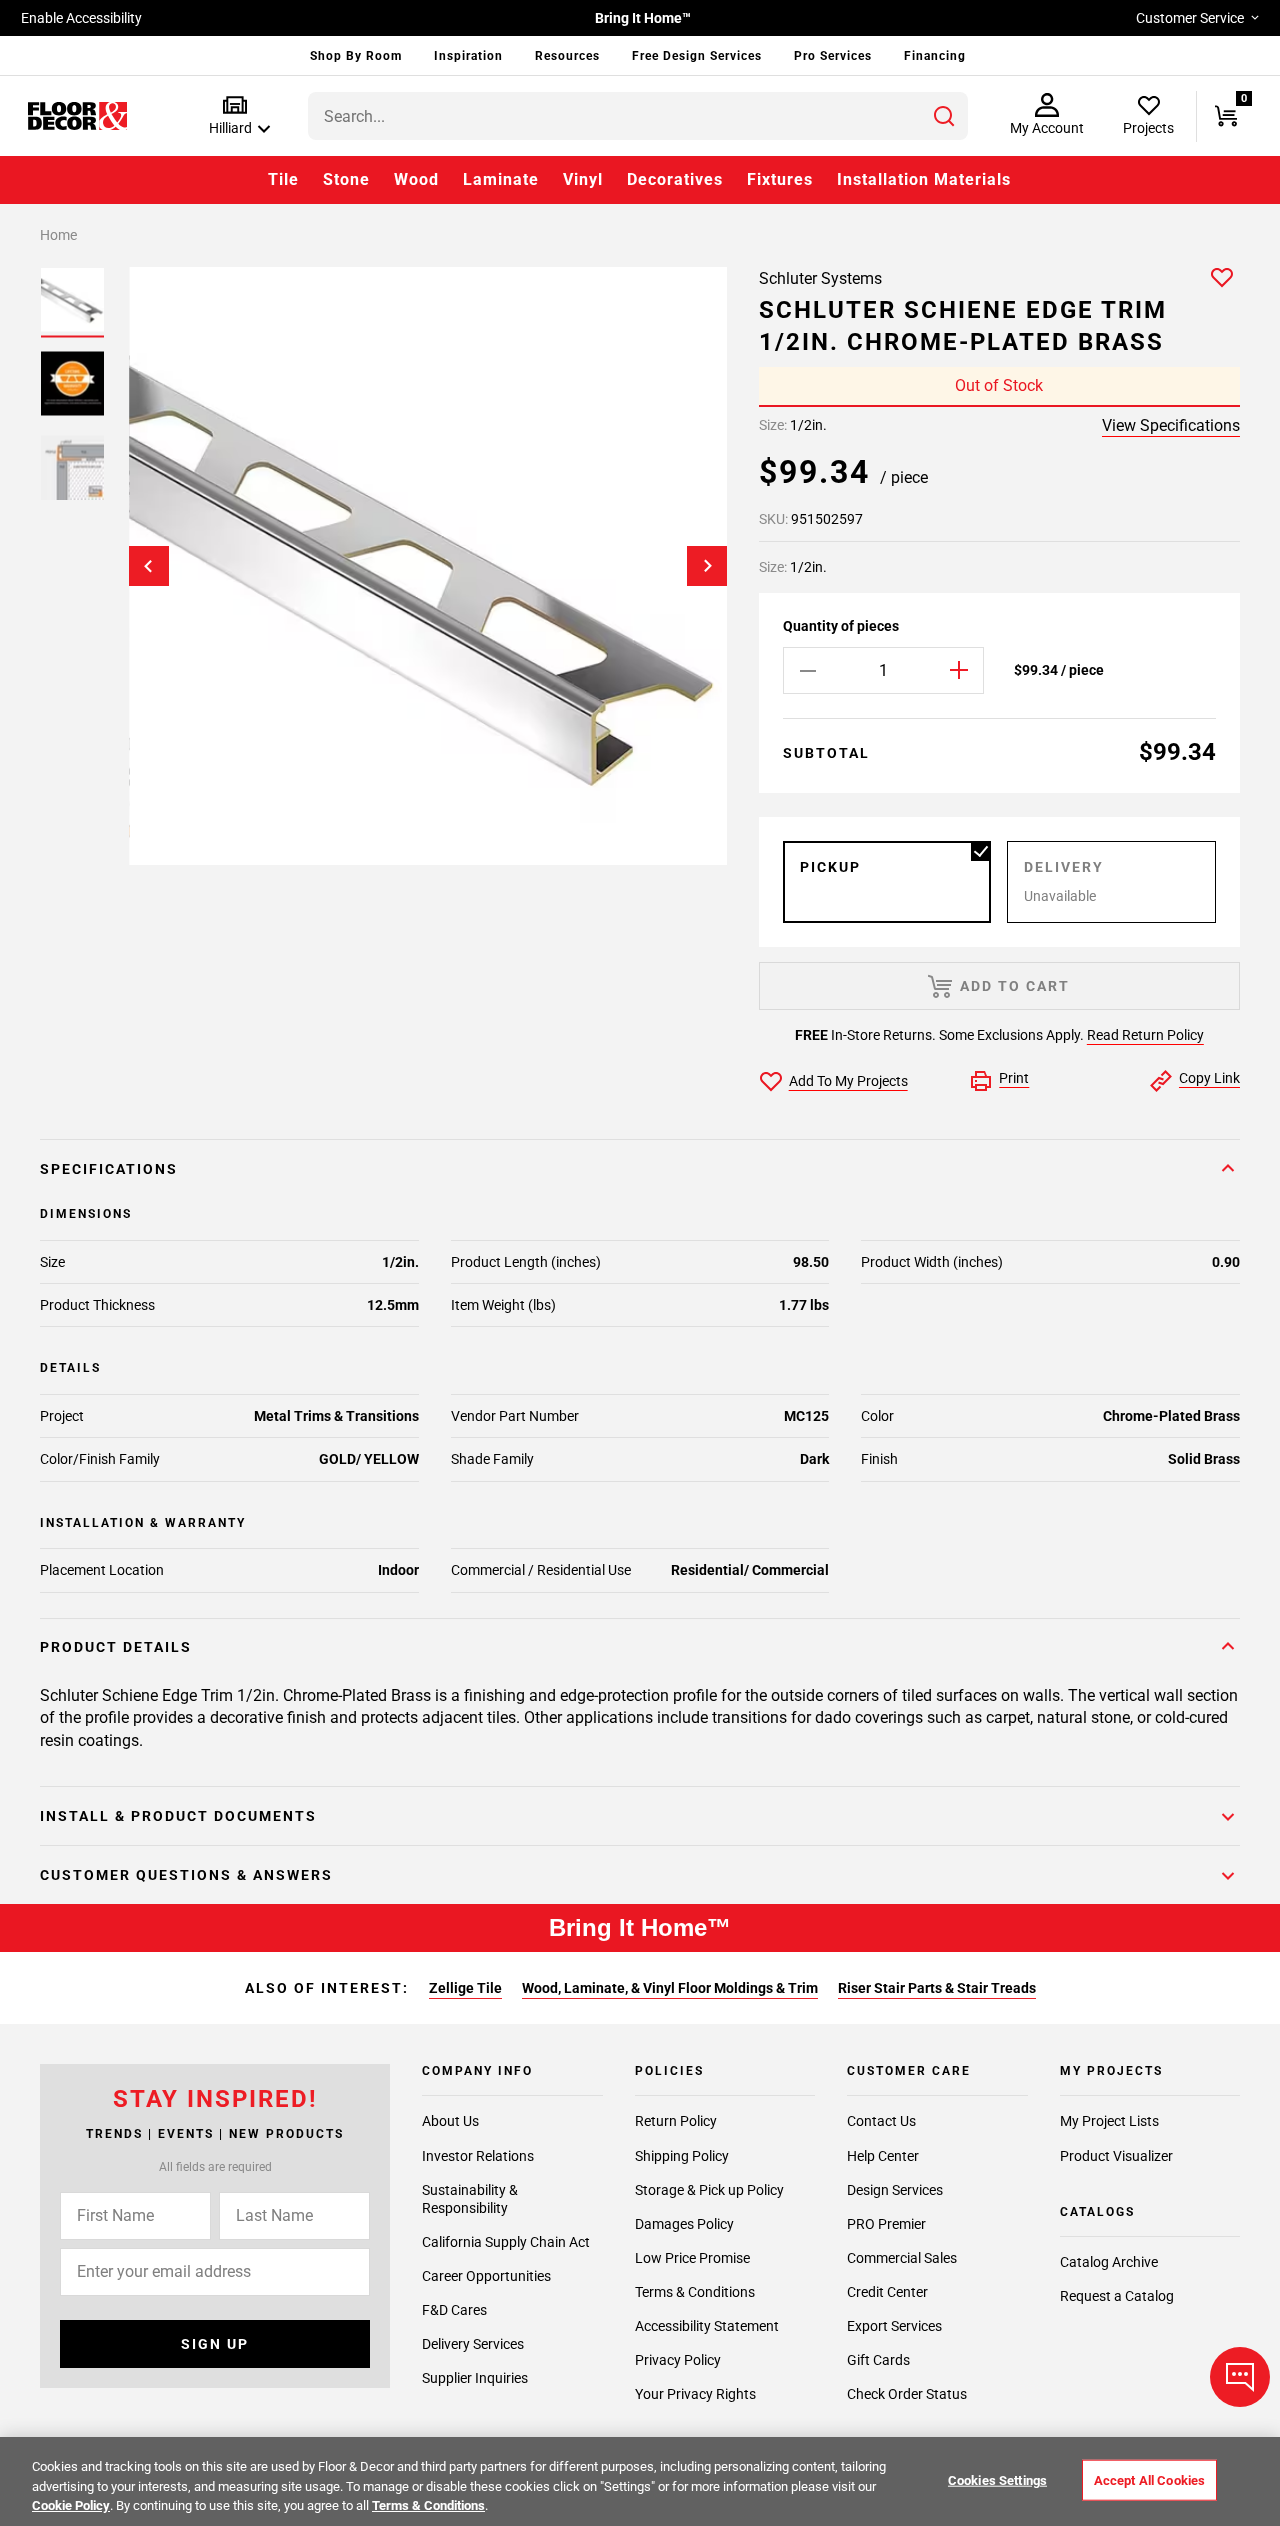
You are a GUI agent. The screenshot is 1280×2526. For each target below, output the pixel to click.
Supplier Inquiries (475, 2378)
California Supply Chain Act (506, 2242)
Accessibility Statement (707, 2326)
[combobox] (638, 116)
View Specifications (1171, 425)
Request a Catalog (1117, 2296)
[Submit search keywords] (944, 116)
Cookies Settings (997, 2479)
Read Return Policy (1145, 1035)
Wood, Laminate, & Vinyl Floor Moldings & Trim (670, 1988)
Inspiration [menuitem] (468, 56)
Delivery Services (473, 2344)
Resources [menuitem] (567, 56)
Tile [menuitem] (283, 179)
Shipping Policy (682, 2156)
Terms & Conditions (695, 2292)
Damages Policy (684, 2224)
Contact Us (881, 2121)
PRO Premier (886, 2224)
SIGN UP (215, 2344)
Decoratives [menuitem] (675, 179)
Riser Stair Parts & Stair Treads (937, 1988)
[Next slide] (707, 566)
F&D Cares (454, 2310)
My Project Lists (1109, 2121)
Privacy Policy (678, 2360)
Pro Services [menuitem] (833, 56)
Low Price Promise (692, 2258)
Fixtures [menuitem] (780, 179)
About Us (450, 2121)
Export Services (894, 2326)
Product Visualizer (1116, 2156)
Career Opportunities (486, 2276)
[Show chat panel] (1240, 2377)
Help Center (883, 2156)
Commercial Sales (902, 2258)
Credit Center (887, 2292)
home (58, 235)
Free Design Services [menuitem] (697, 56)
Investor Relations (478, 2156)
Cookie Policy (71, 2505)
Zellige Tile (465, 1988)
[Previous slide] (149, 566)
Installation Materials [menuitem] (924, 179)
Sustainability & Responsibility (470, 2199)
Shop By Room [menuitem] (356, 56)
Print (1014, 1078)
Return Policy (676, 2121)
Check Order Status (907, 2394)
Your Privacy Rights (695, 2394)
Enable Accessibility (81, 18)
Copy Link (1209, 1078)
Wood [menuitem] (416, 179)
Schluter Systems (820, 278)
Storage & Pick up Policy (709, 2190)
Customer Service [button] (1190, 18)
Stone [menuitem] (346, 179)
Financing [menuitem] (935, 56)
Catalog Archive (1109, 2262)
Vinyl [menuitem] (583, 179)
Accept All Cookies (1149, 2479)
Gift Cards (878, 2360)
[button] (235, 116)
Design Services (895, 2190)
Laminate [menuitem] (501, 179)
